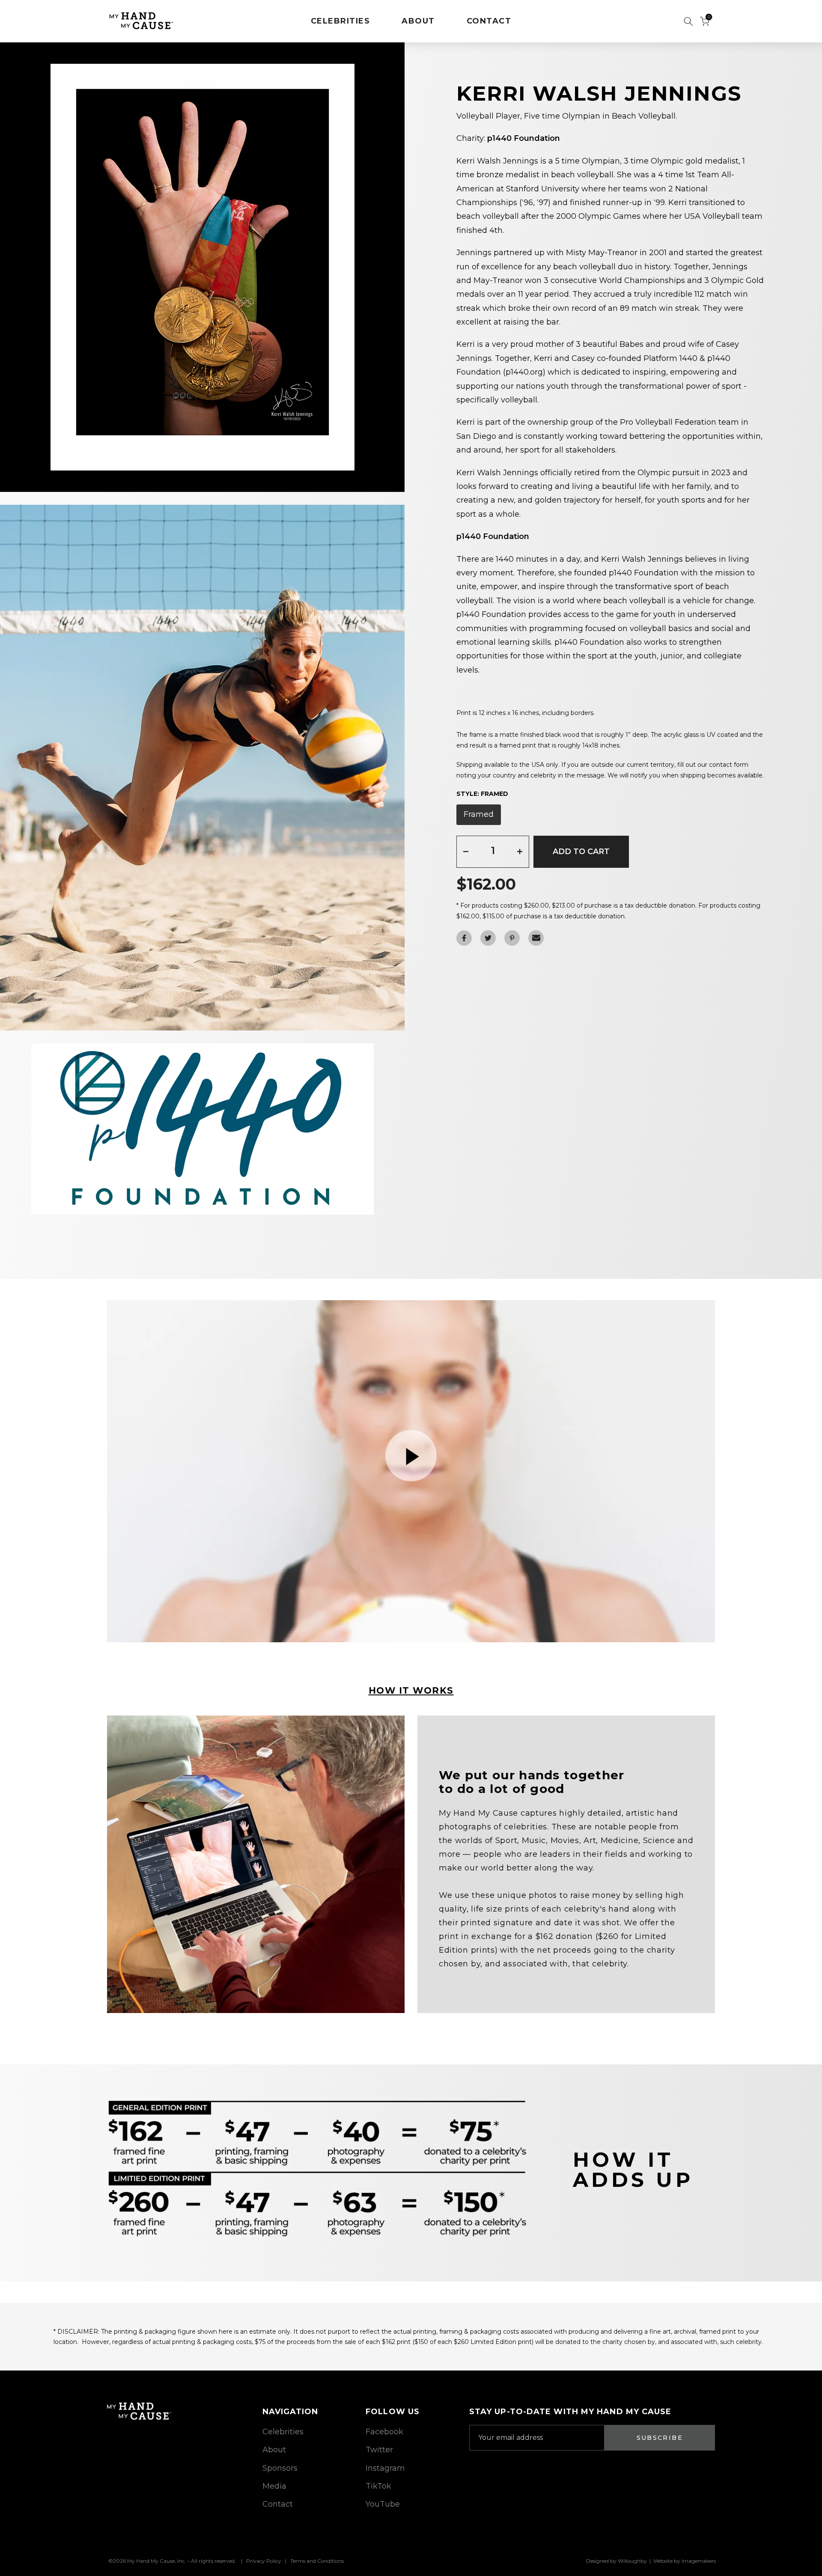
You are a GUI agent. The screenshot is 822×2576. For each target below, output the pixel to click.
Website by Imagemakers (685, 2561)
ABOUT (418, 21)
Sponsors (280, 2468)
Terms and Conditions (317, 2561)
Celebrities (283, 2432)
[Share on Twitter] (488, 938)
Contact (278, 2504)
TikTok (378, 2486)
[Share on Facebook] (464, 938)
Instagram (385, 2468)
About (274, 2450)
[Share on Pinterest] (512, 938)
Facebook (384, 2432)
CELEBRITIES (341, 21)
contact (721, 765)
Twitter (379, 2450)
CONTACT (489, 21)
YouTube (383, 2504)
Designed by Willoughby (616, 2561)
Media (274, 2486)
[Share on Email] (536, 938)
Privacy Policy (264, 2561)
